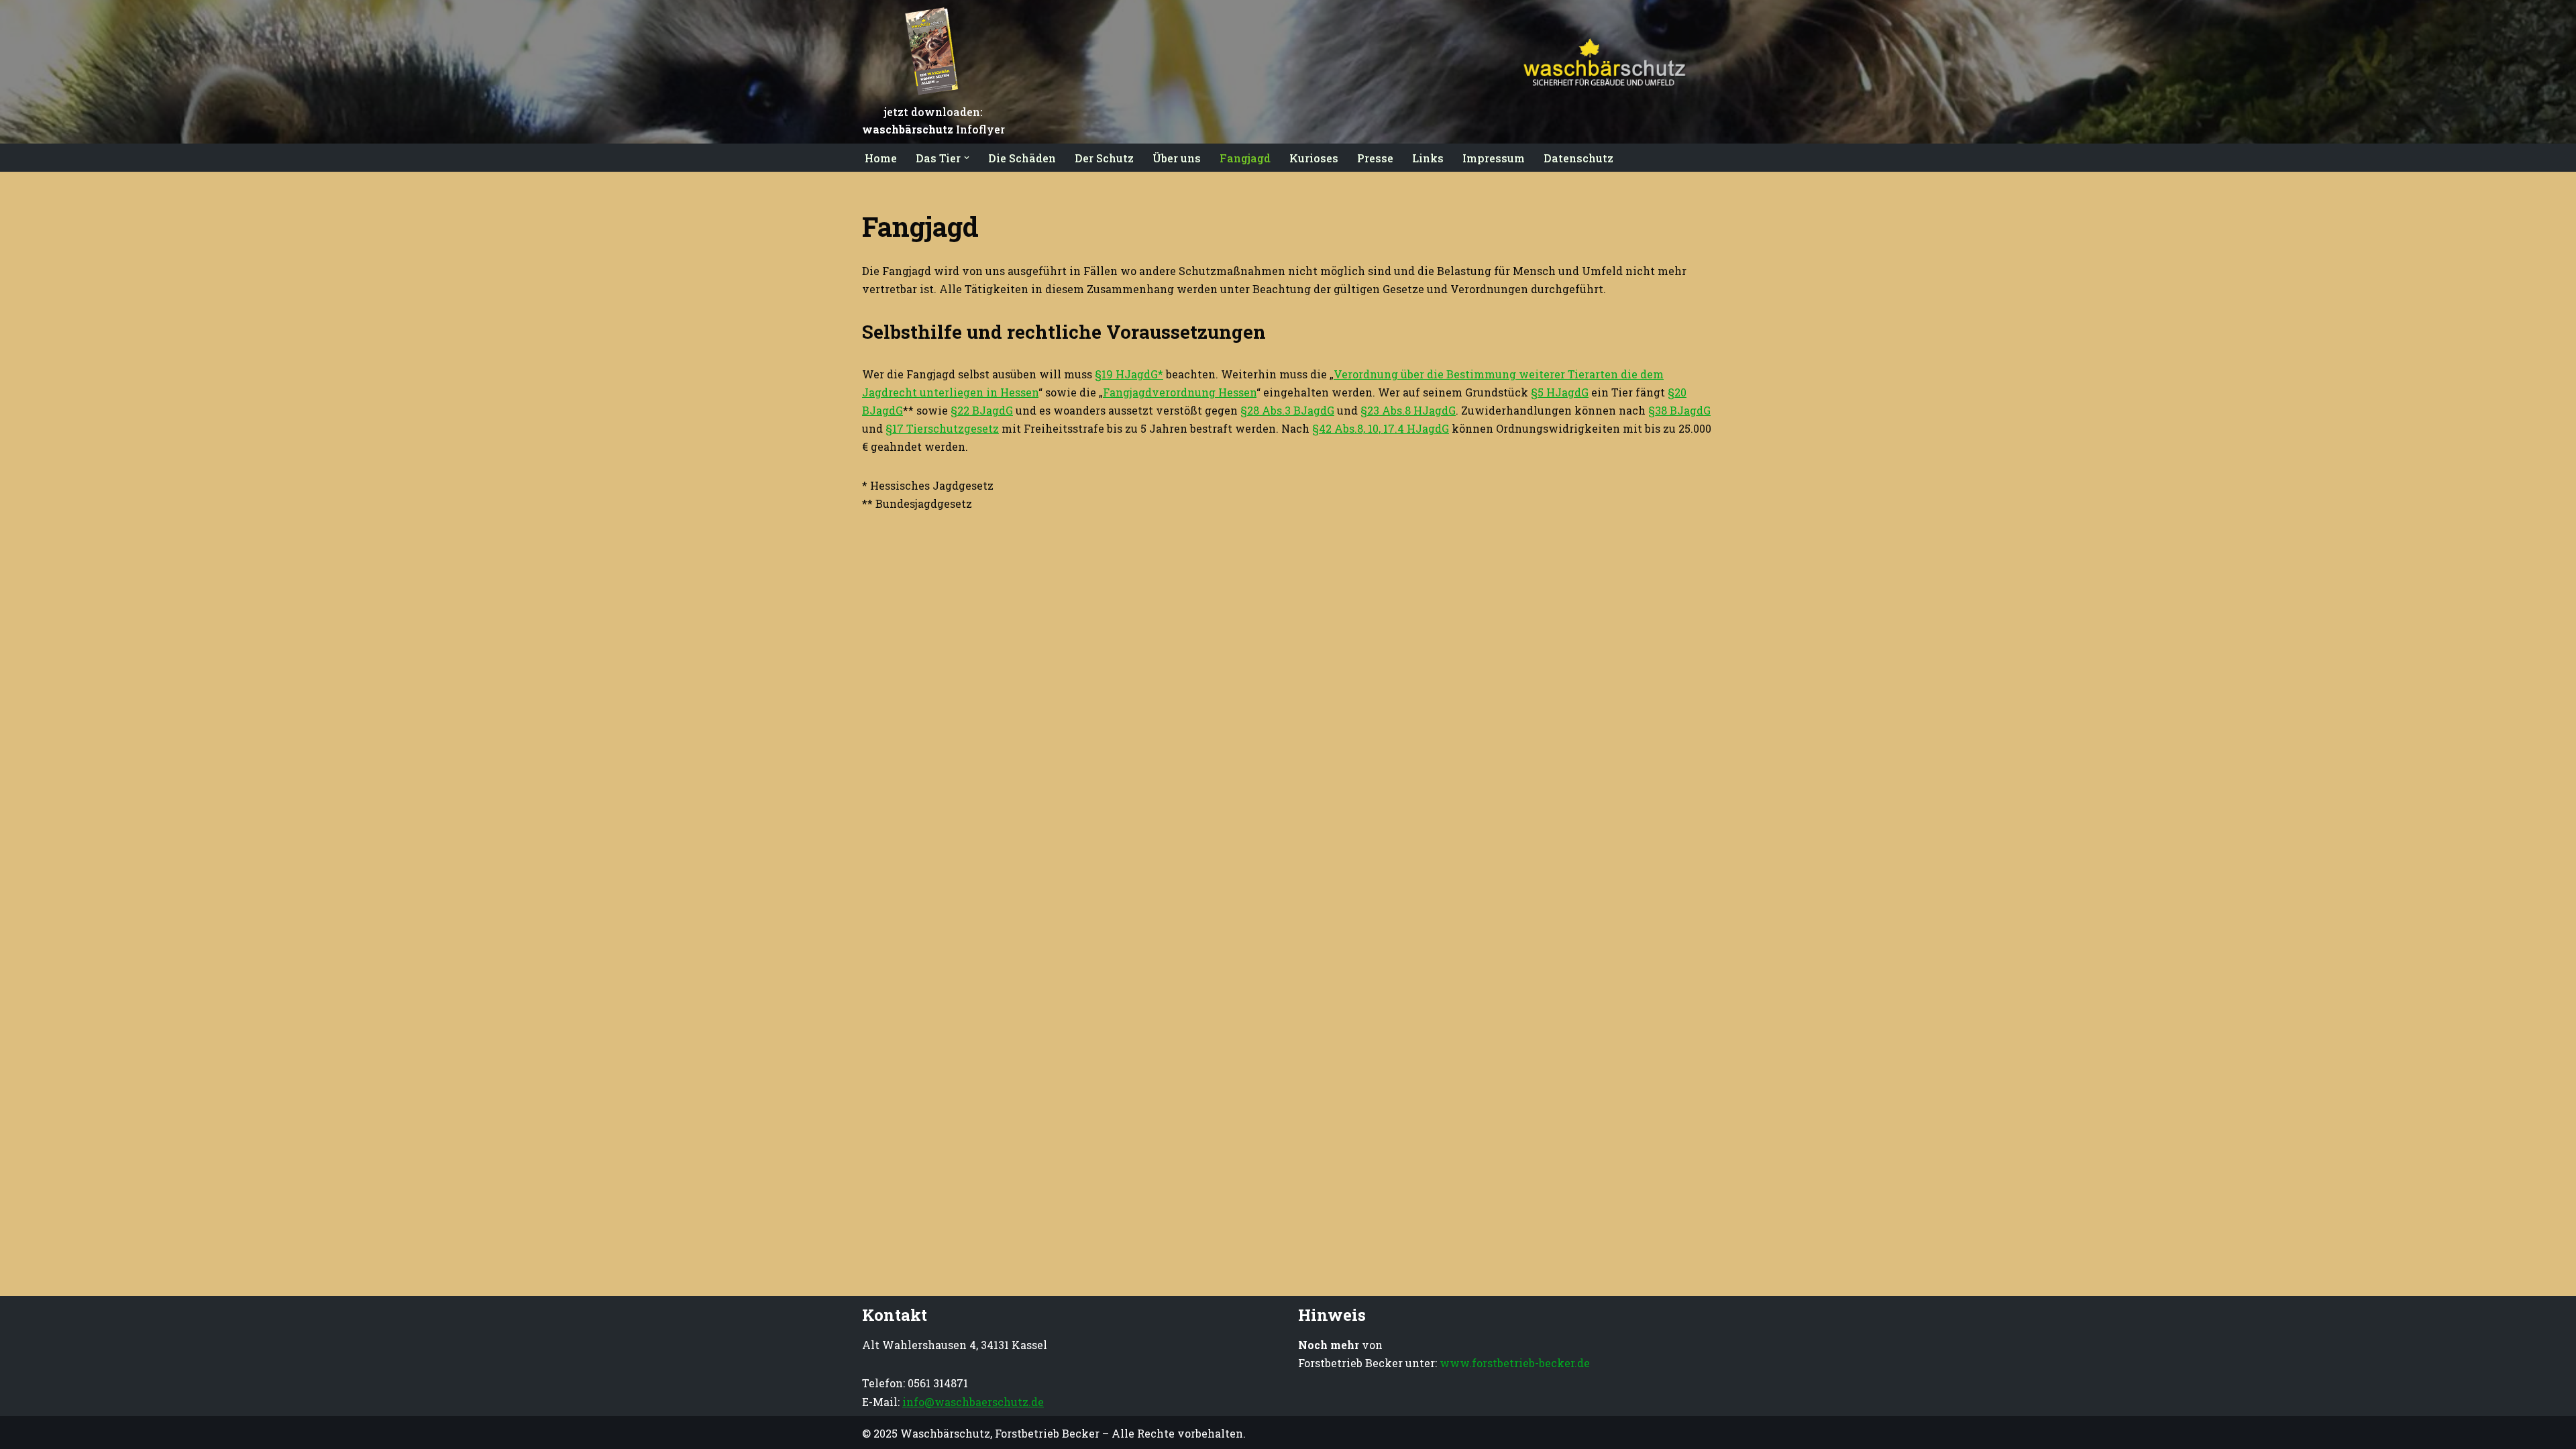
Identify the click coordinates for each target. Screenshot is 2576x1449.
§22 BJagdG (982, 410)
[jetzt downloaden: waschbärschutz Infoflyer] (934, 95)
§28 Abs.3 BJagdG (1287, 410)
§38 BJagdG (1679, 410)
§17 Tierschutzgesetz (942, 428)
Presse (1375, 158)
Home (881, 158)
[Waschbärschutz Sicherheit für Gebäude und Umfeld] (1597, 72)
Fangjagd (1245, 158)
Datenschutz (1578, 158)
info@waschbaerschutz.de (973, 1402)
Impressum (1494, 158)
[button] (967, 158)
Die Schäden (1022, 158)
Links (1428, 158)
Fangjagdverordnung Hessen (1180, 392)
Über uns (1177, 158)
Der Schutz (1104, 158)
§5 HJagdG (1560, 392)
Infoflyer (933, 129)
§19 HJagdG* (1129, 374)
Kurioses (1314, 158)
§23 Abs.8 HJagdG (1408, 410)
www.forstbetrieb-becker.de (1515, 1363)
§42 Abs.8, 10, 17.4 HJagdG (1381, 428)
